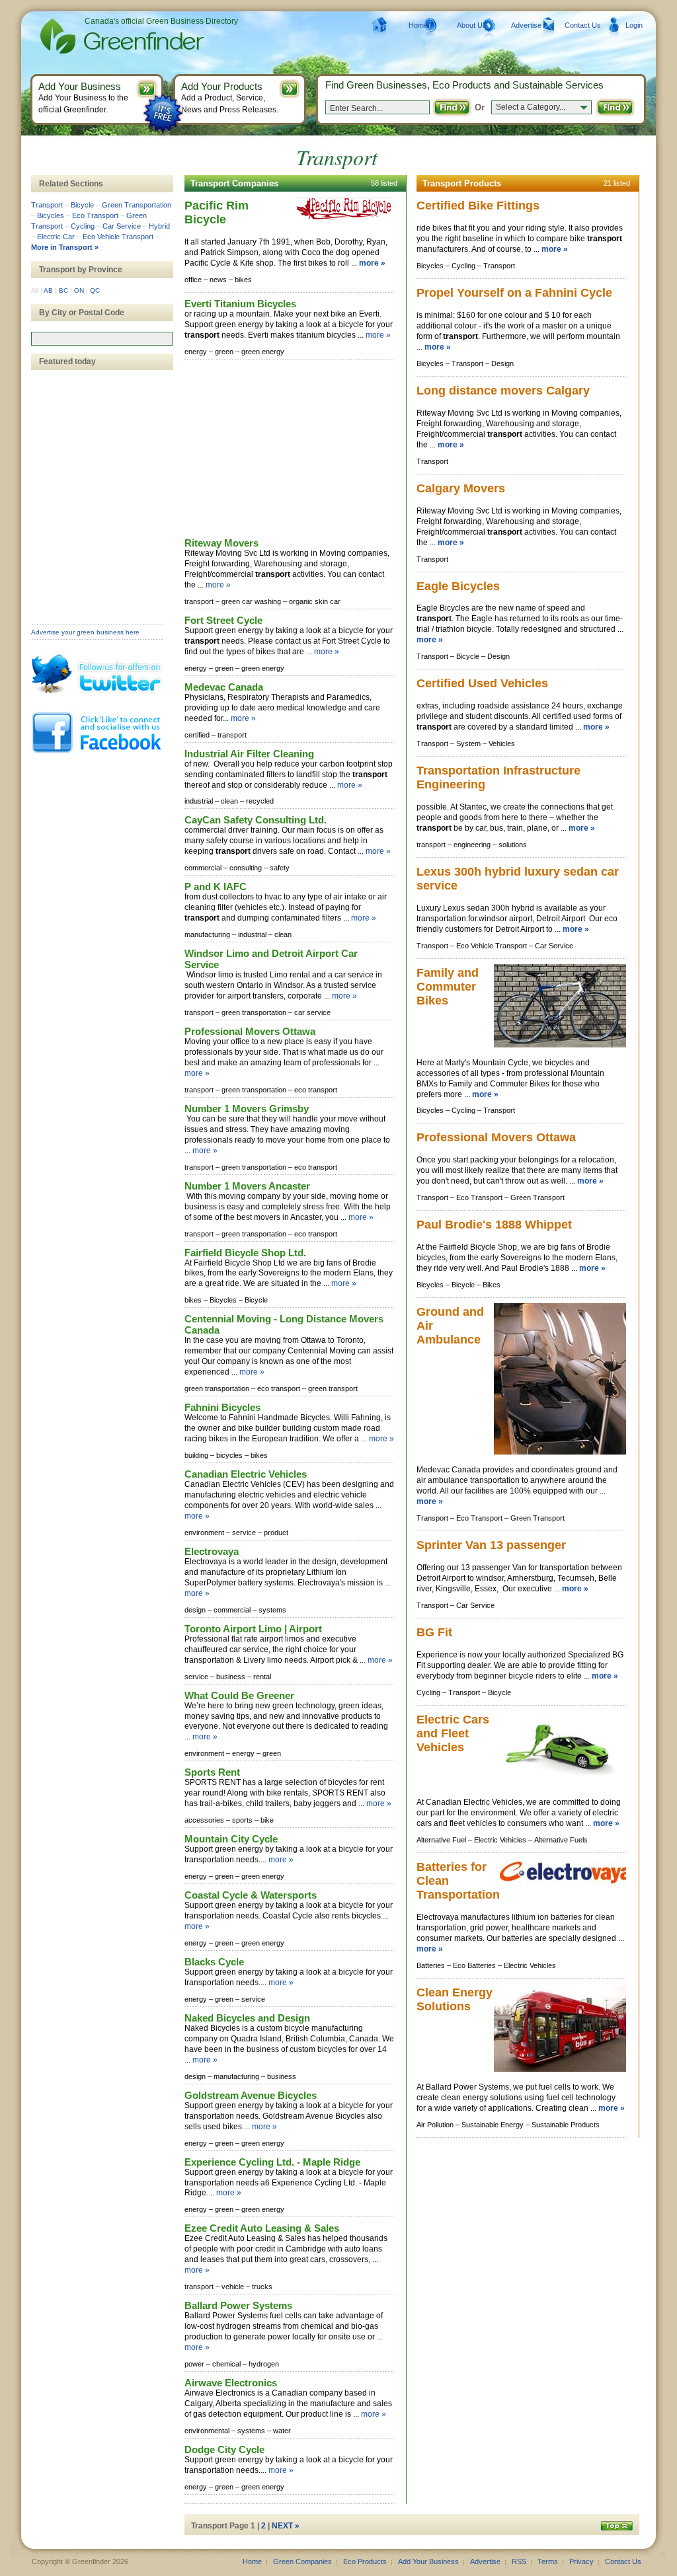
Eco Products (365, 2561)
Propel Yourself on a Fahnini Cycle (514, 293)
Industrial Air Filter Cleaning (249, 754)
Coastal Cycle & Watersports (251, 1895)
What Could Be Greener (239, 1695)
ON (79, 290)
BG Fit (434, 1632)
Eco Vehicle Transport (118, 237)
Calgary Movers (461, 488)
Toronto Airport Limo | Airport (253, 1629)
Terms (548, 2561)
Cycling (83, 226)
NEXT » (286, 2526)
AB (48, 290)
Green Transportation (137, 205)
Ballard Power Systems (238, 2305)
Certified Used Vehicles (482, 683)
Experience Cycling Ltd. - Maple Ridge (272, 2162)
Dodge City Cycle (224, 2449)
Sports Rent (212, 1772)
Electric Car (56, 237)
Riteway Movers (221, 543)
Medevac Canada (224, 687)
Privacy (581, 2561)
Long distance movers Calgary (503, 391)
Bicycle (82, 205)
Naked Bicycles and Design (247, 2018)
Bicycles (51, 215)
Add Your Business (428, 2561)
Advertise (526, 25)
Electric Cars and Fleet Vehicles (453, 1733)
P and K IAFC (216, 887)
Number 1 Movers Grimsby (247, 1109)
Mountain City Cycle (231, 1839)
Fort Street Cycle (223, 620)
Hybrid (159, 226)
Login (634, 25)
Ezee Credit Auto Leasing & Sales (262, 2228)
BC (63, 290)
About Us (472, 25)
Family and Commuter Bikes (448, 987)
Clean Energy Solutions (455, 1999)
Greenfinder (120, 36)
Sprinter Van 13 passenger (491, 1545)
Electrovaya (212, 1551)
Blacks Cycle (214, 1962)
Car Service (122, 226)
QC (95, 290)
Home (418, 25)
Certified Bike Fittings (478, 206)
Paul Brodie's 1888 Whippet (494, 1225)
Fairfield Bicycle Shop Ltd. (245, 1253)
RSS (519, 2561)
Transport (47, 205)
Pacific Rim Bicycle (217, 212)
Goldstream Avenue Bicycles (251, 2095)
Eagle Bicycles (458, 586)
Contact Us (583, 25)
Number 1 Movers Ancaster (247, 1186)
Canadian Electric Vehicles (246, 1474)
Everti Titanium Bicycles (240, 304)
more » (372, 263)
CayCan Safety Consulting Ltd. (256, 820)
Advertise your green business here (85, 632)
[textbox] (102, 339)
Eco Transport (95, 215)
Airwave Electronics (231, 2383)
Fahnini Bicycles (222, 1407)
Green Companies (302, 2561)
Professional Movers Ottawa (250, 1031)
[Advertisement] (284, 449)
